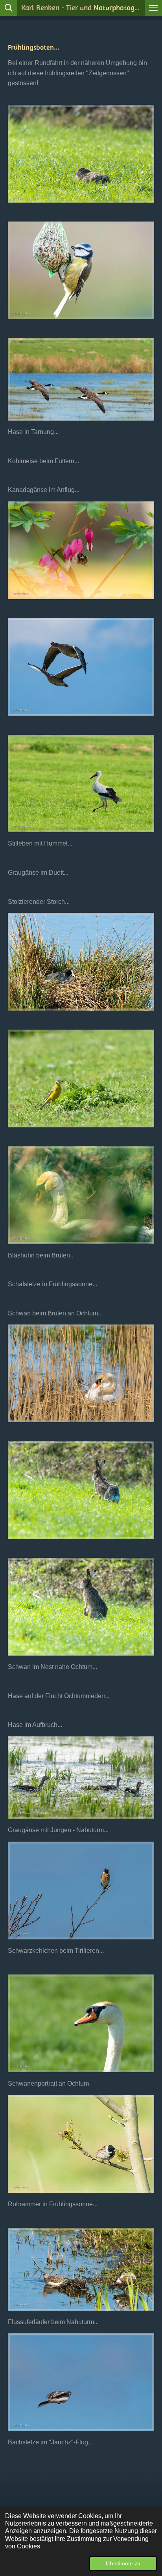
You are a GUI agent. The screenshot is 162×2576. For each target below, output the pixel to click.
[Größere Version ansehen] (81, 154)
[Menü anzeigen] (153, 8)
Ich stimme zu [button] (123, 2563)
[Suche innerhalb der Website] (9, 8)
